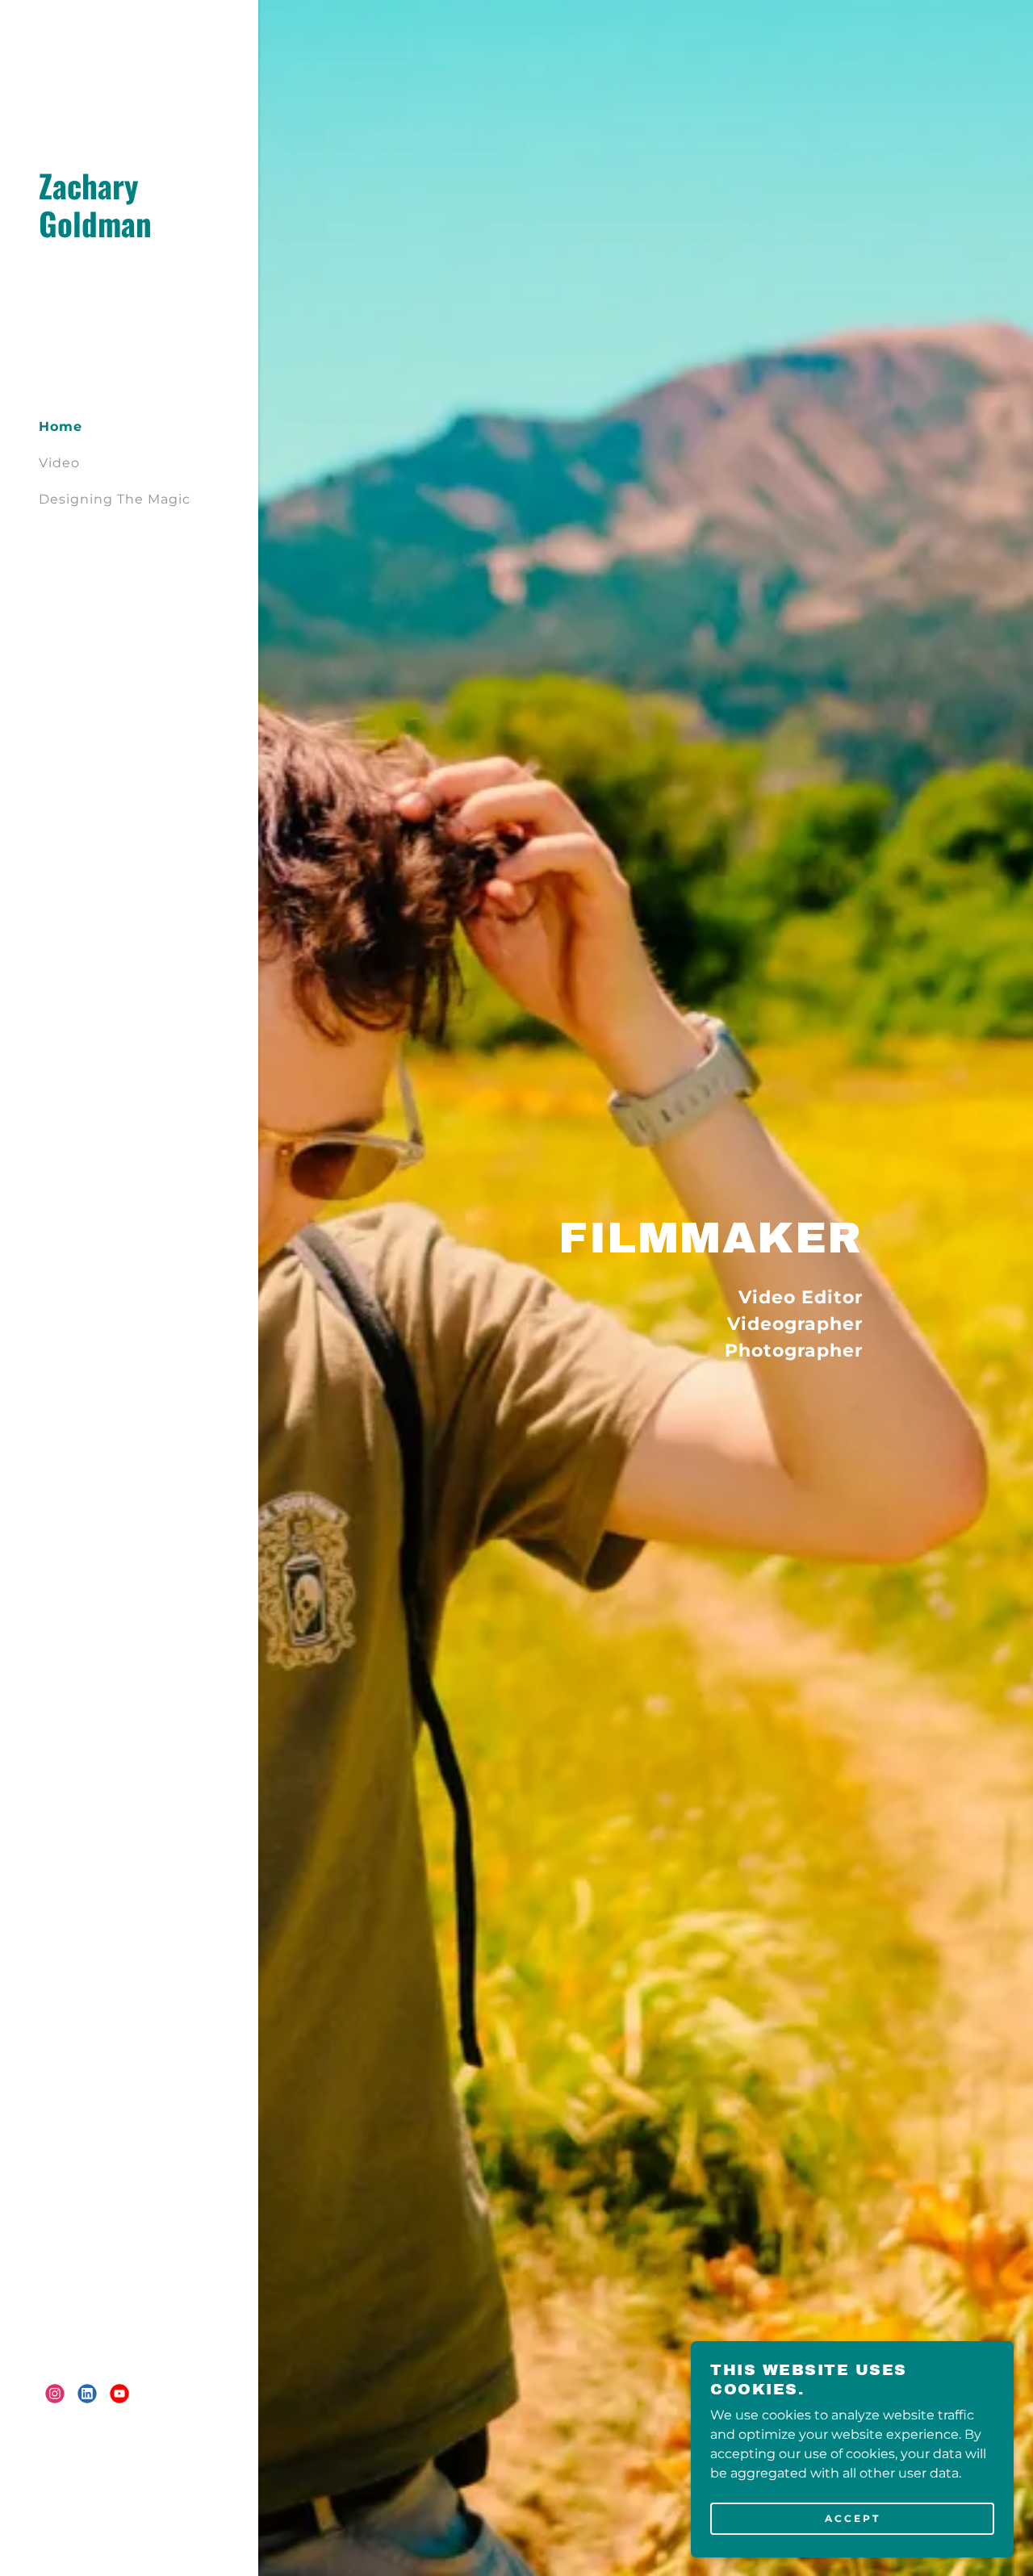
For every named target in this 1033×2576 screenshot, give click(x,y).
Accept (853, 2518)
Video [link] (59, 463)
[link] (129, 233)
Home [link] (61, 427)
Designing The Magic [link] (115, 499)
